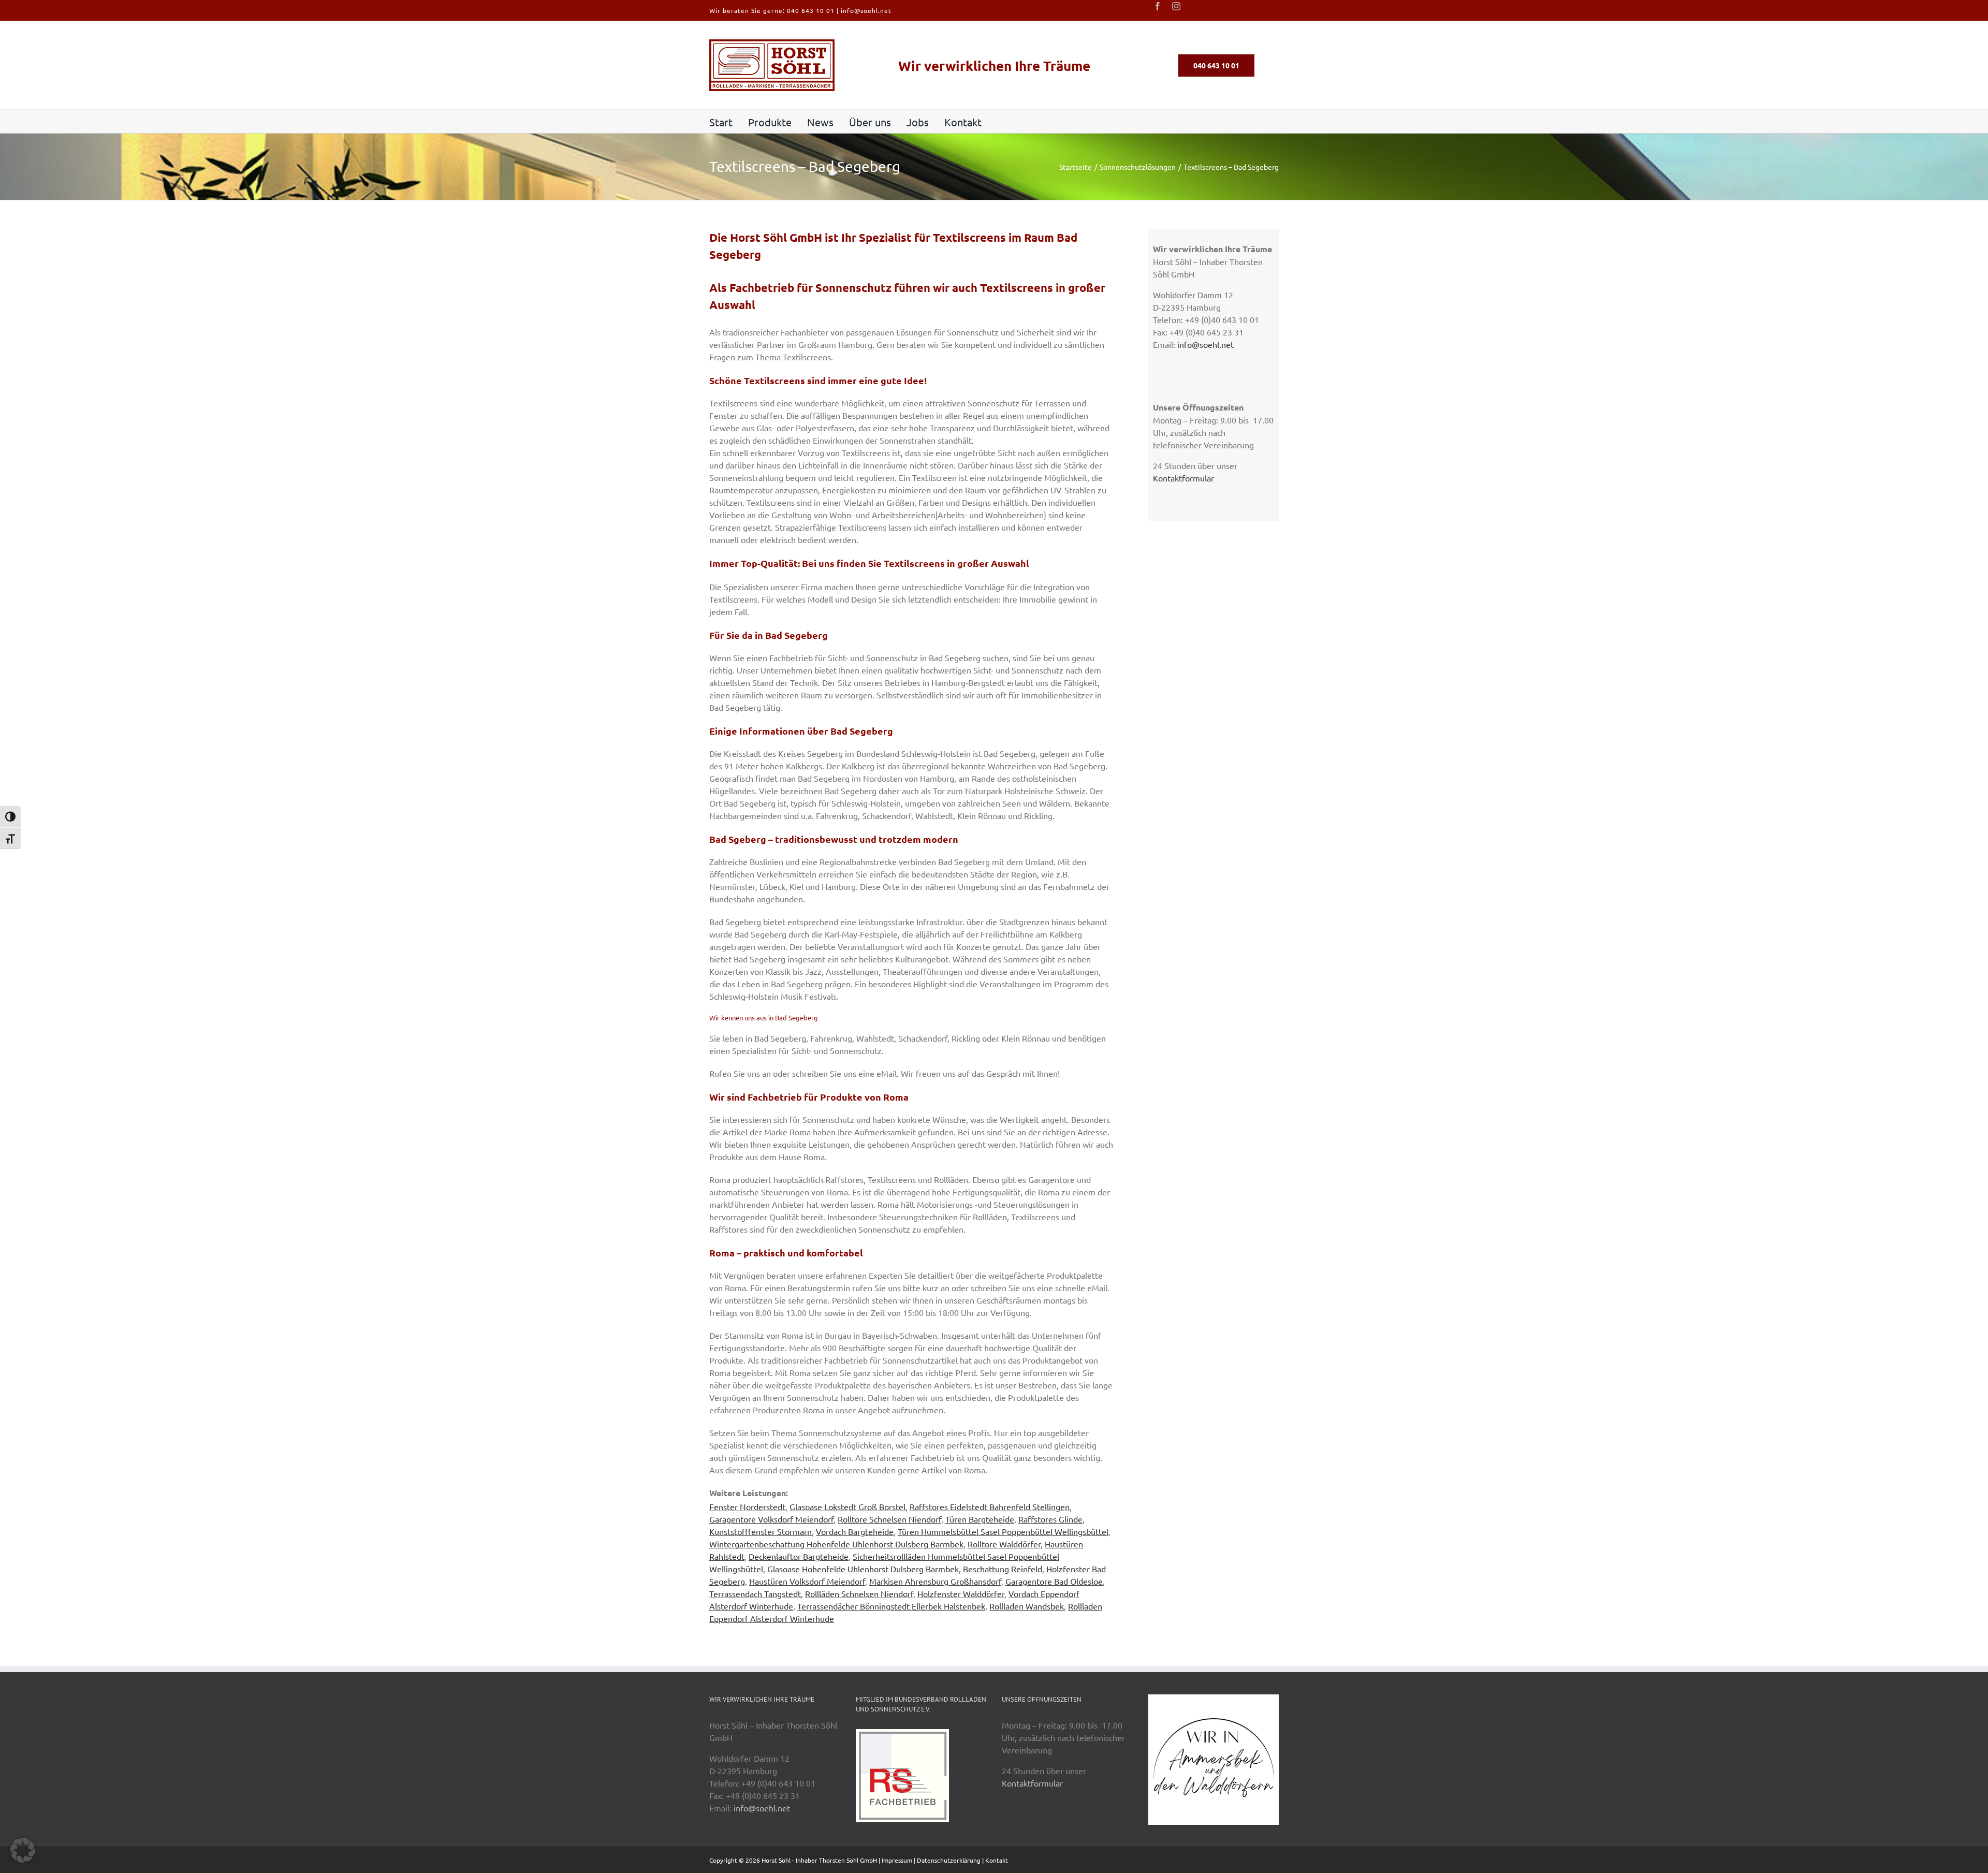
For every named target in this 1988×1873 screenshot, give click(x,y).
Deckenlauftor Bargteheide (799, 1556)
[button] (23, 1850)
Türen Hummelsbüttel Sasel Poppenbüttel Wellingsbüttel (1003, 1531)
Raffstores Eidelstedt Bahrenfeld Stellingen (990, 1506)
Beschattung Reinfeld (1003, 1569)
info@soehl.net (866, 10)
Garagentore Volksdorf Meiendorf (771, 1519)
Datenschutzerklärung (949, 1860)
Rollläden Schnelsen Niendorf (859, 1593)
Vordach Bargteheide (855, 1531)
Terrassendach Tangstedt (755, 1593)
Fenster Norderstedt (747, 1506)
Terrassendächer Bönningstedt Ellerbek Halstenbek (891, 1606)
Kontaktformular (1183, 478)
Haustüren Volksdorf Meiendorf (807, 1581)
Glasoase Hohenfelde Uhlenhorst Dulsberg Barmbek (863, 1569)
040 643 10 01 (811, 10)
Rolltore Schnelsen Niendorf (889, 1519)
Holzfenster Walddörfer (961, 1593)
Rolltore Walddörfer (1004, 1544)
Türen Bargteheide (980, 1519)
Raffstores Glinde (1050, 1519)
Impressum (897, 1860)
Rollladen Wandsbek (1027, 1606)
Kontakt (997, 1860)
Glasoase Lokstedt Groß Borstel (847, 1506)
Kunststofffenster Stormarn (761, 1531)
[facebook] (1158, 6)
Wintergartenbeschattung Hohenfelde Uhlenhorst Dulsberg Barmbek (836, 1544)
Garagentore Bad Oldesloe (1054, 1581)
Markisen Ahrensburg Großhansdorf (935, 1581)
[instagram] (1176, 6)
